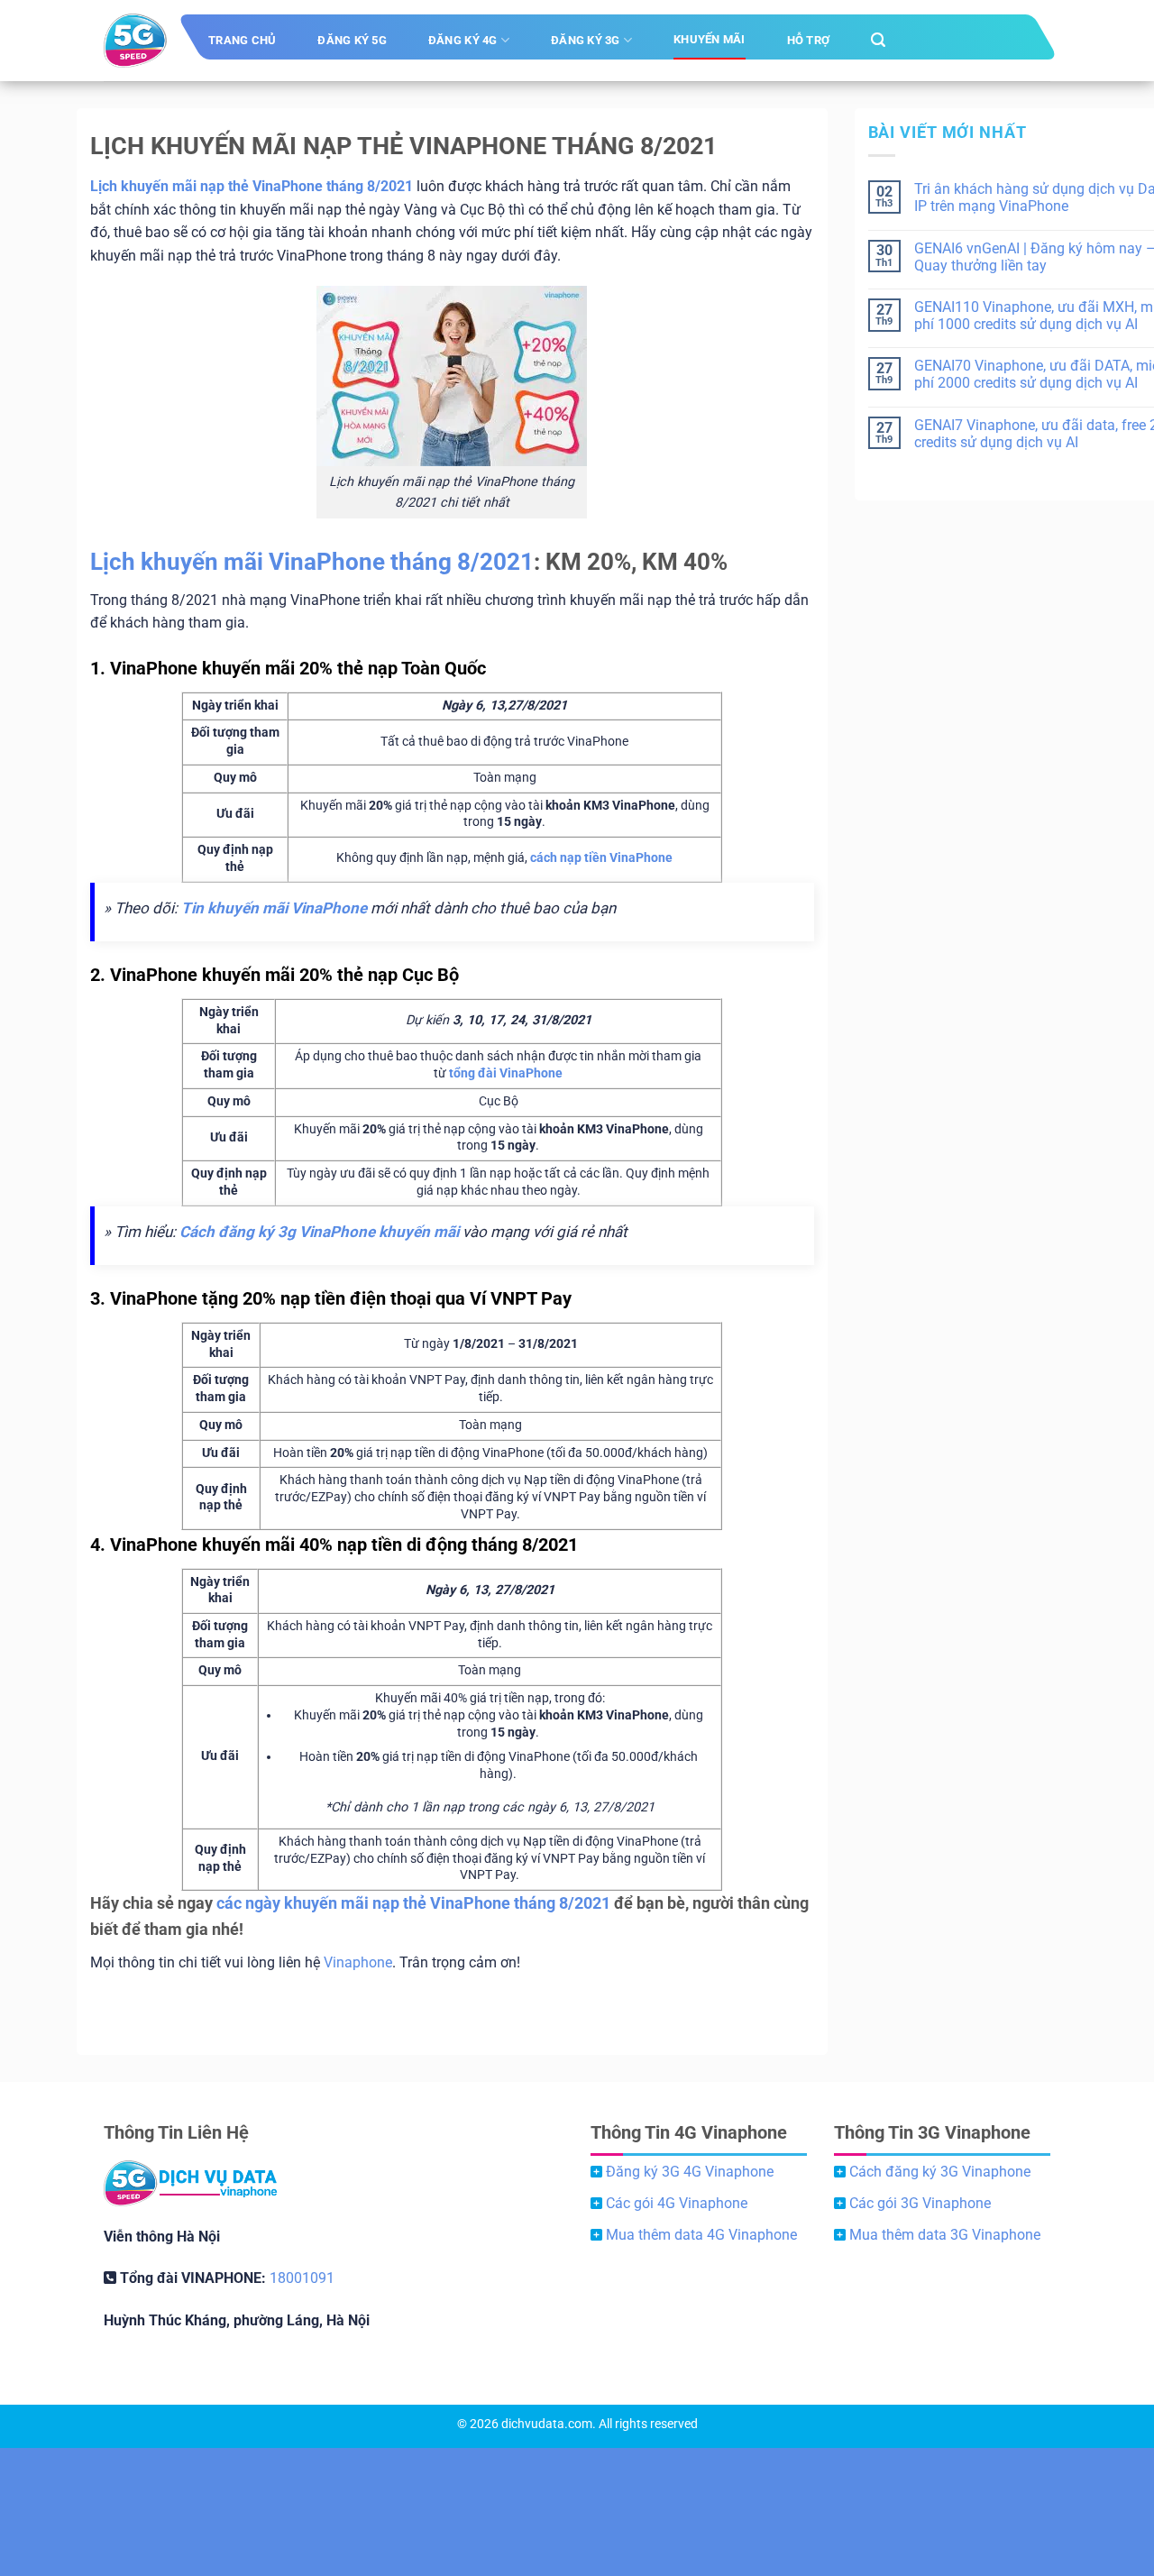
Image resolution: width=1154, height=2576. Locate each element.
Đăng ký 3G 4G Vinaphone (690, 2172)
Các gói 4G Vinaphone (677, 2203)
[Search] (878, 40)
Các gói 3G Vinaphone (920, 2203)
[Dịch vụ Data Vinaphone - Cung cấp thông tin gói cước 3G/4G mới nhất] (135, 41)
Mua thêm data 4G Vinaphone (701, 2235)
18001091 (302, 2278)
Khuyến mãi (710, 39)
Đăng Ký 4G (463, 40)
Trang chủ (242, 40)
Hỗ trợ (809, 40)
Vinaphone (358, 1962)
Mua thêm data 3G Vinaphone (945, 2235)
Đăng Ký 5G (352, 40)
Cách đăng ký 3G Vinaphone (940, 2172)
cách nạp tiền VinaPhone (601, 858)
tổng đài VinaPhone (506, 1073)
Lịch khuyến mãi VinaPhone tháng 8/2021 (312, 562)
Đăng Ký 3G (586, 40)
